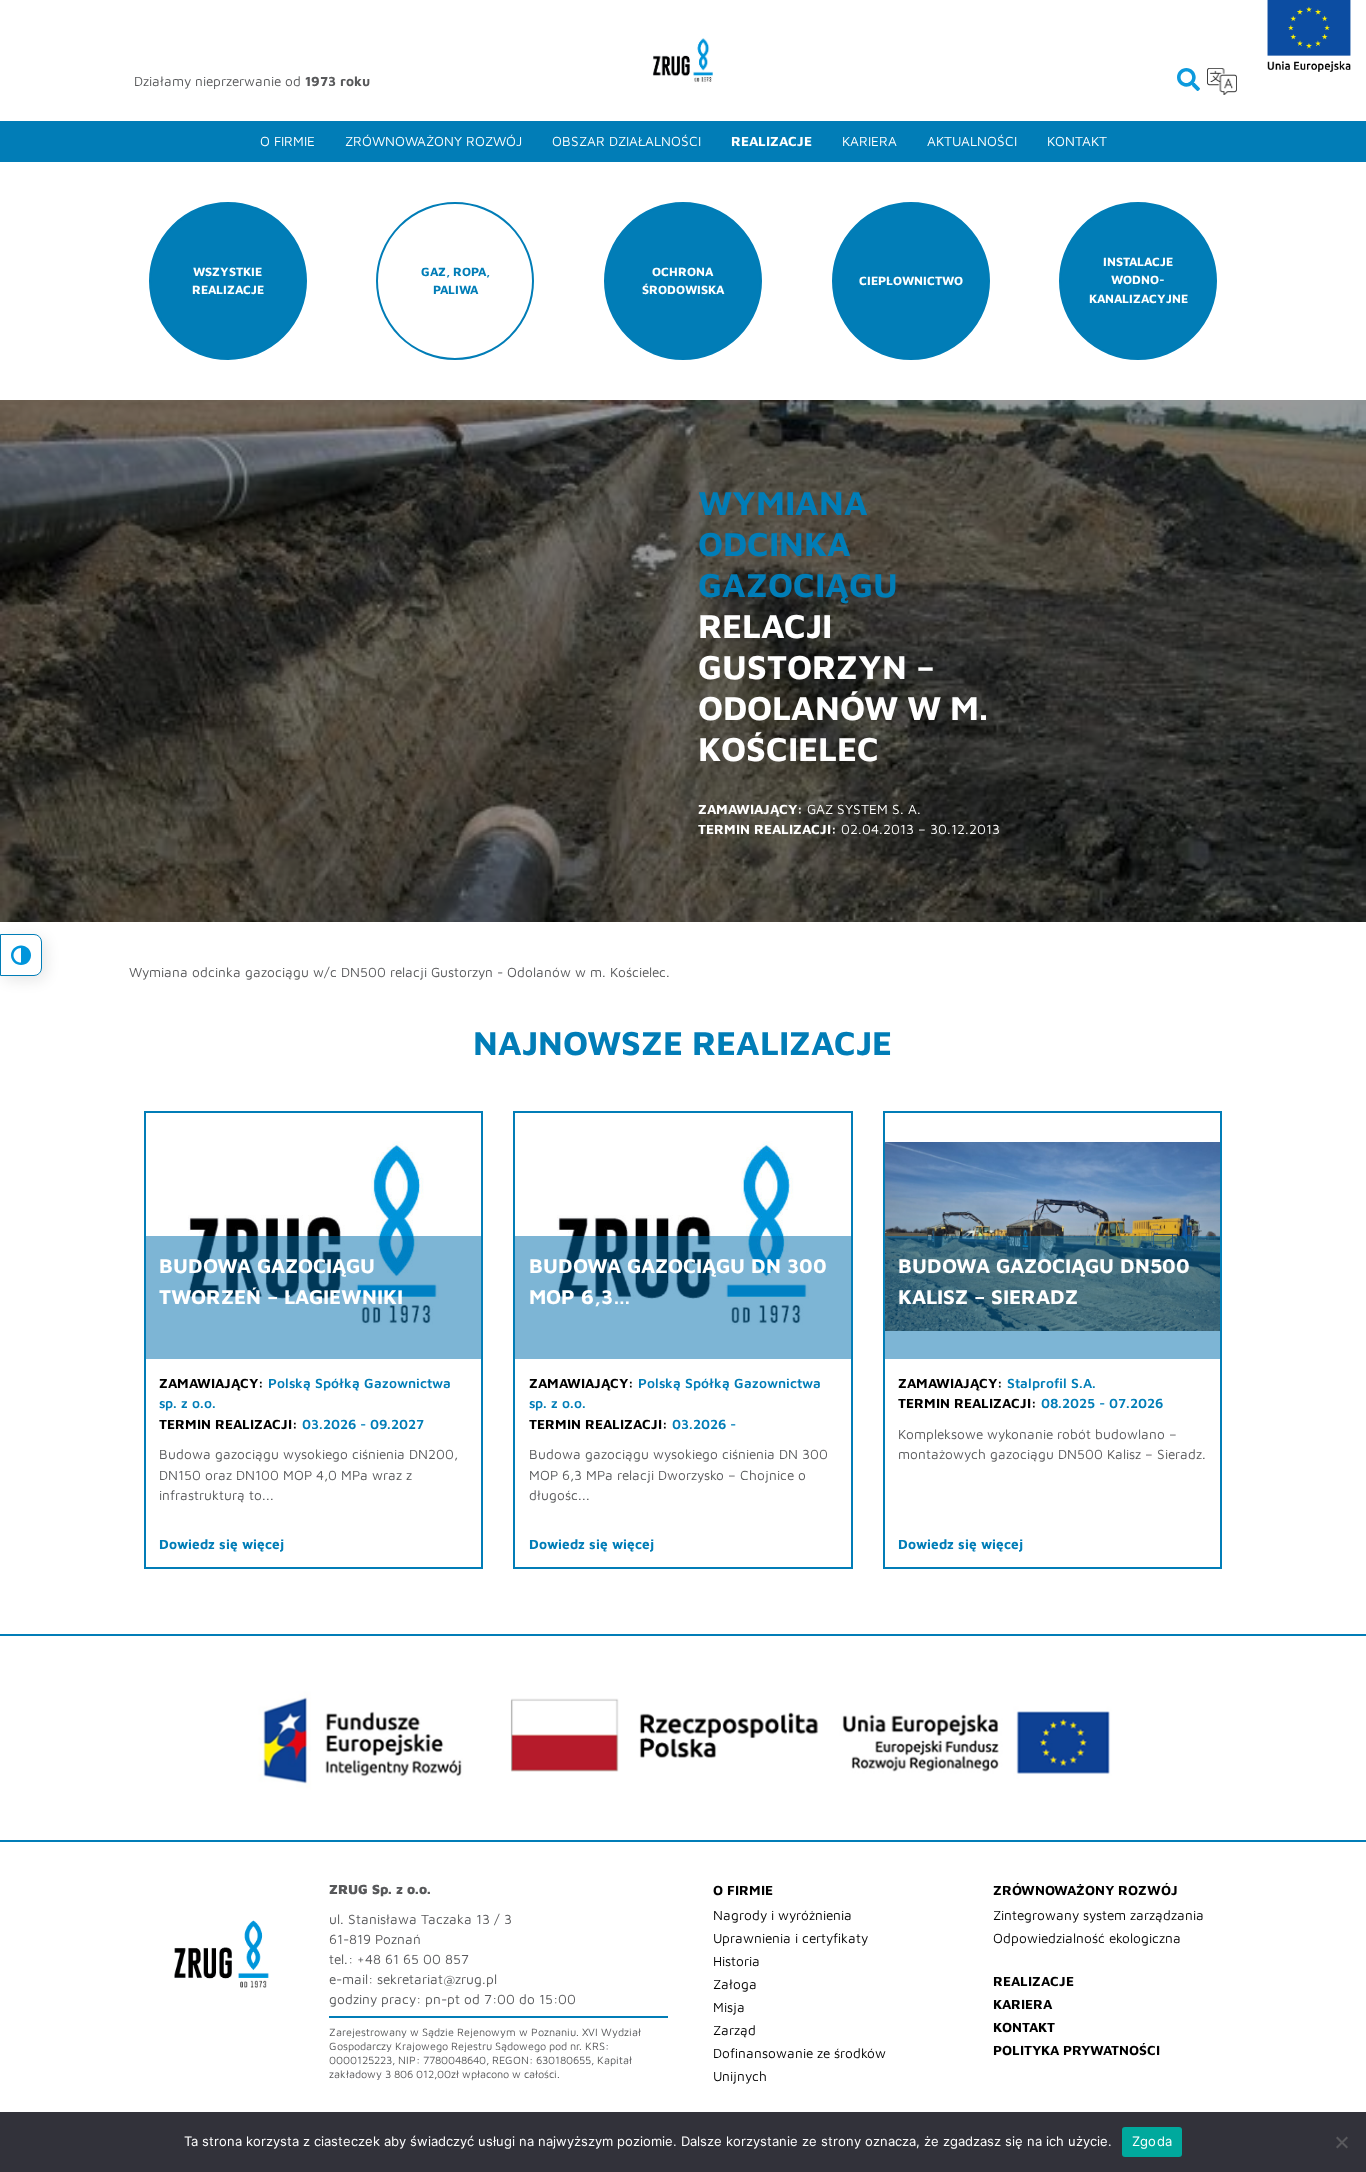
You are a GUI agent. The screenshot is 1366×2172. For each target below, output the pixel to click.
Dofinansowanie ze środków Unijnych (799, 2064)
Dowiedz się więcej (221, 1544)
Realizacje (771, 141)
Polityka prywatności (1076, 2050)
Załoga (735, 1984)
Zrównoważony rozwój (433, 141)
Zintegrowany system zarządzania (1098, 1915)
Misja (729, 2007)
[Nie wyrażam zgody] (1341, 2142)
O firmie (287, 141)
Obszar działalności (626, 141)
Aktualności (972, 141)
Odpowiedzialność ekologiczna (1087, 1938)
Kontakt (1077, 141)
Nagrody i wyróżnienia (782, 1915)
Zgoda (1152, 2141)
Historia (736, 1961)
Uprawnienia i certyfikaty (790, 1938)
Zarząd (734, 2030)
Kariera (869, 141)
